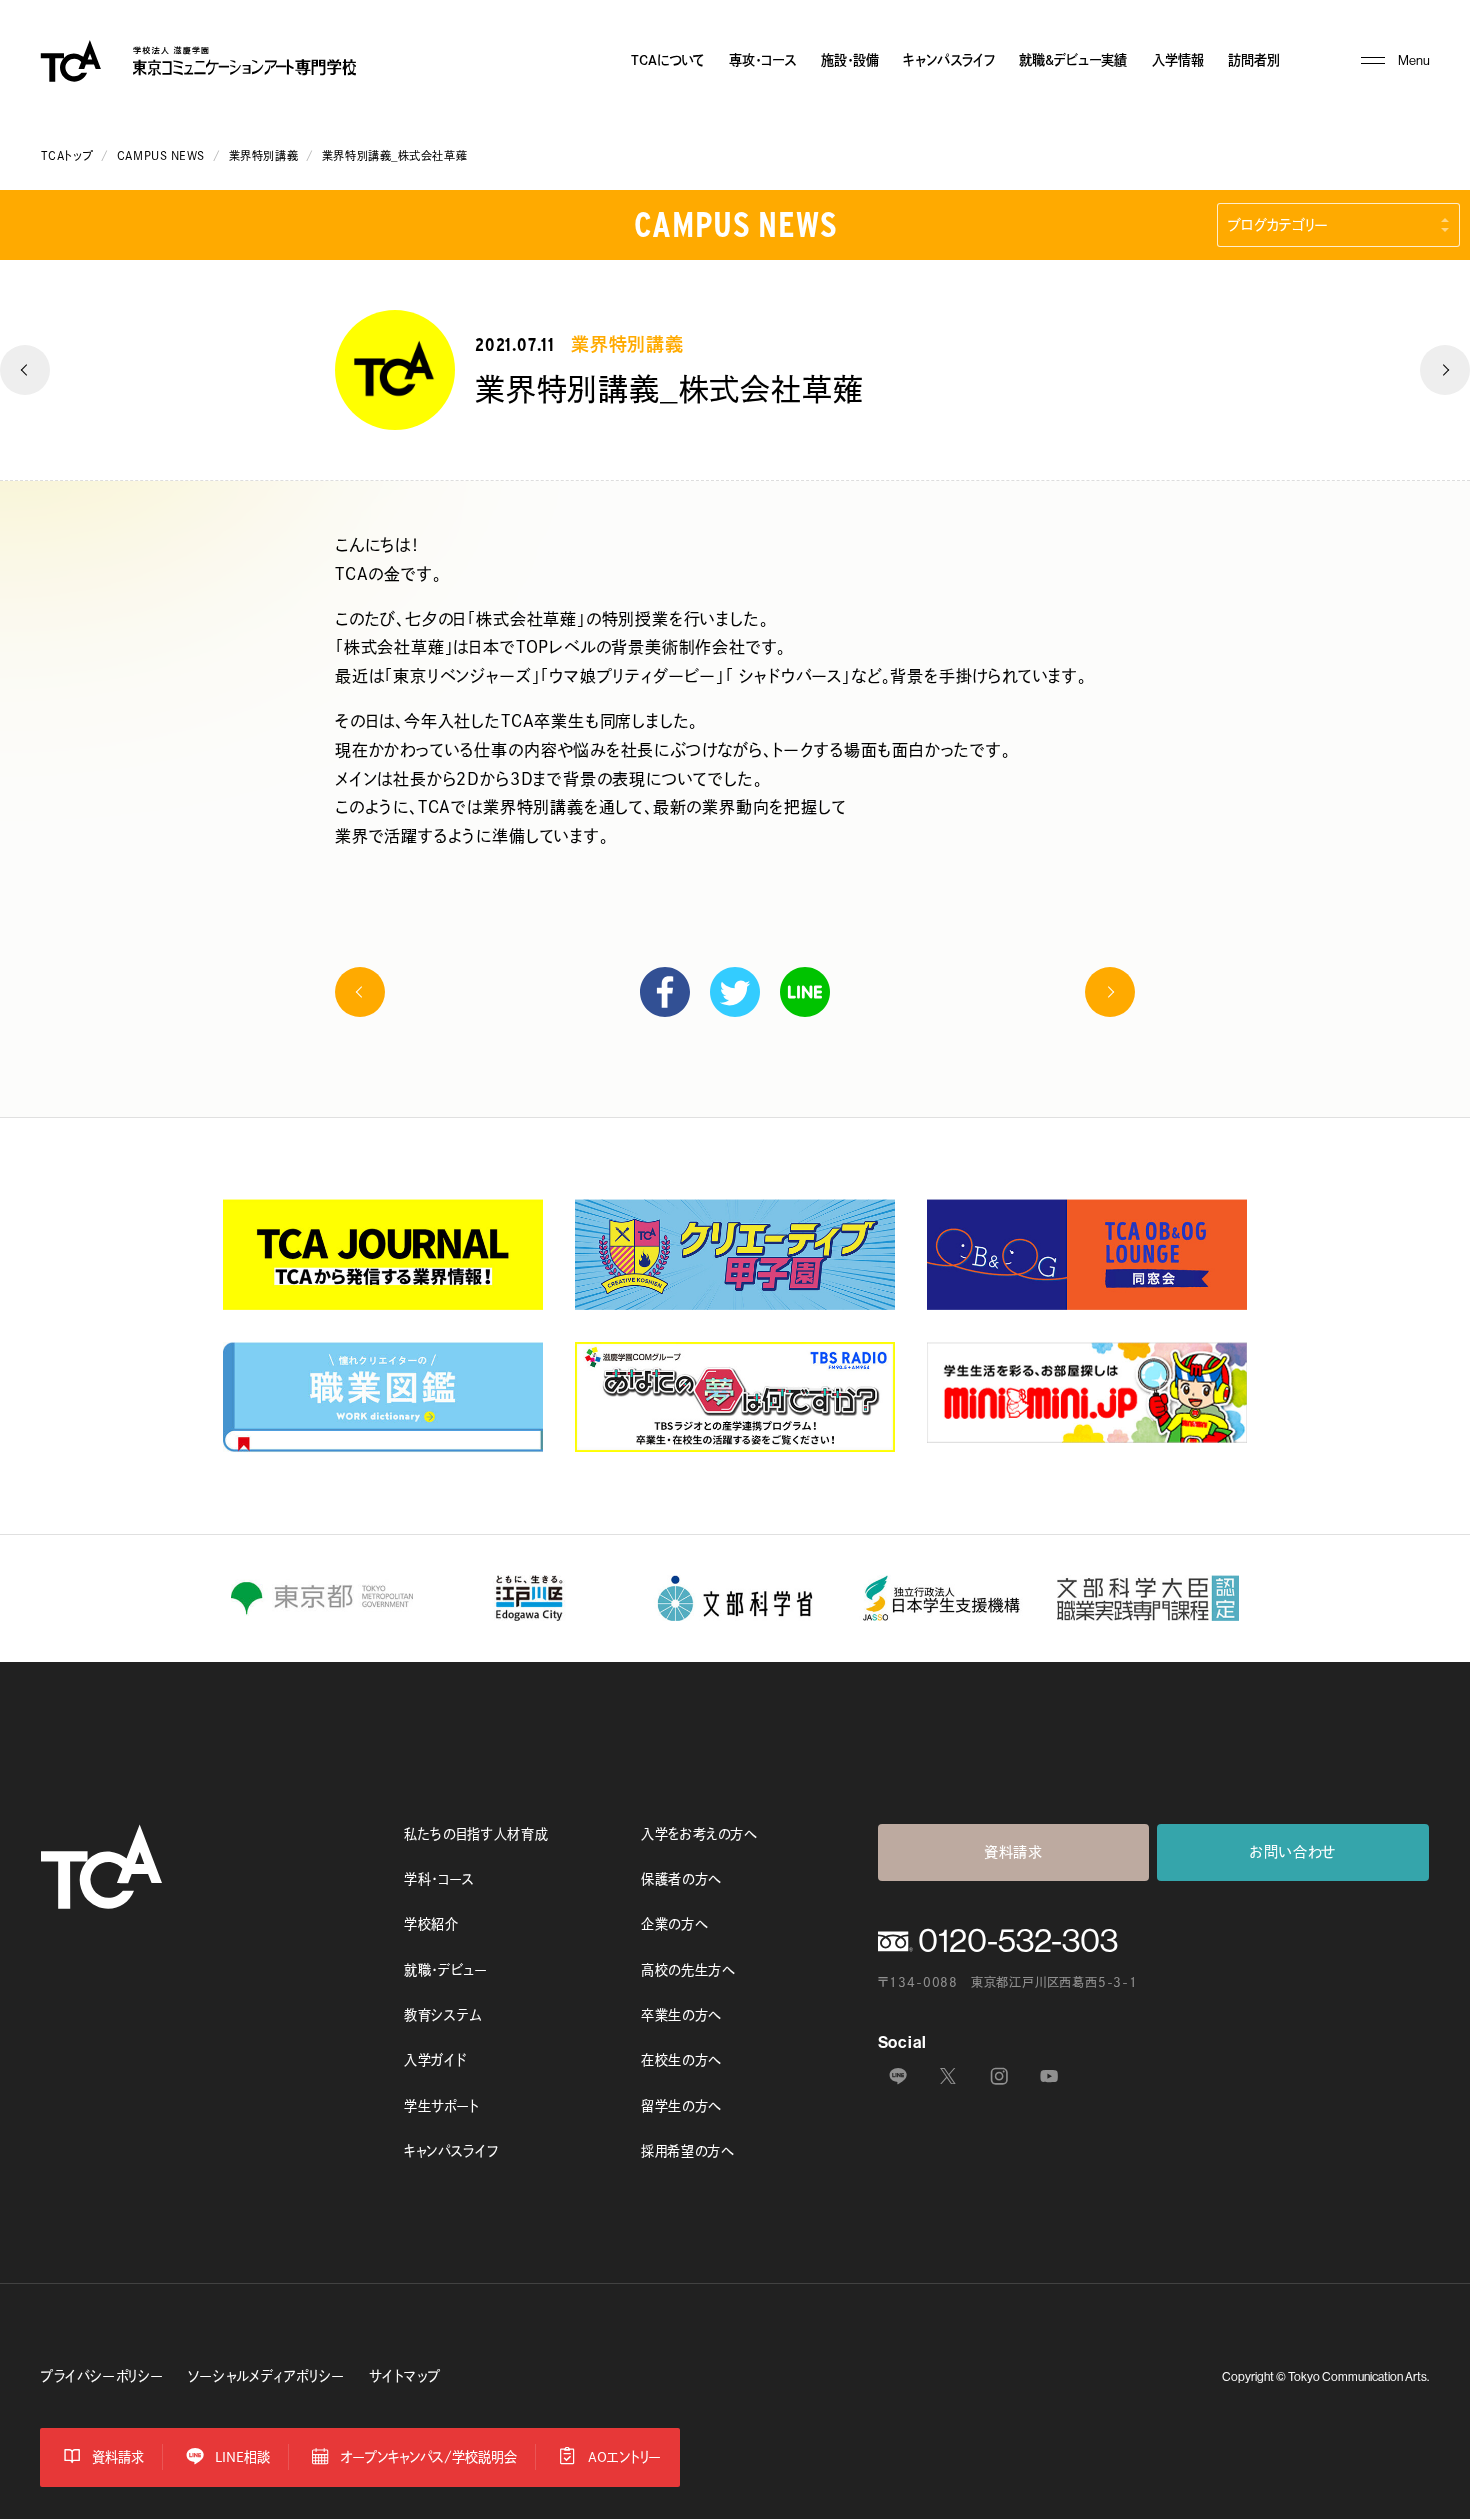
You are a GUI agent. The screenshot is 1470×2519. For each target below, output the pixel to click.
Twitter (735, 992)
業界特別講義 (263, 155)
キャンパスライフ (949, 60)
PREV (25, 370)
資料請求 (1013, 1852)
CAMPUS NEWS (161, 155)
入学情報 (1178, 60)
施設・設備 (850, 60)
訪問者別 (1254, 60)
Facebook (665, 992)
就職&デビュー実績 (1073, 60)
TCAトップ (67, 155)
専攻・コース (762, 60)
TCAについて (668, 60)
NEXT (1445, 370)
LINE (805, 992)
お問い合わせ (1293, 1852)
